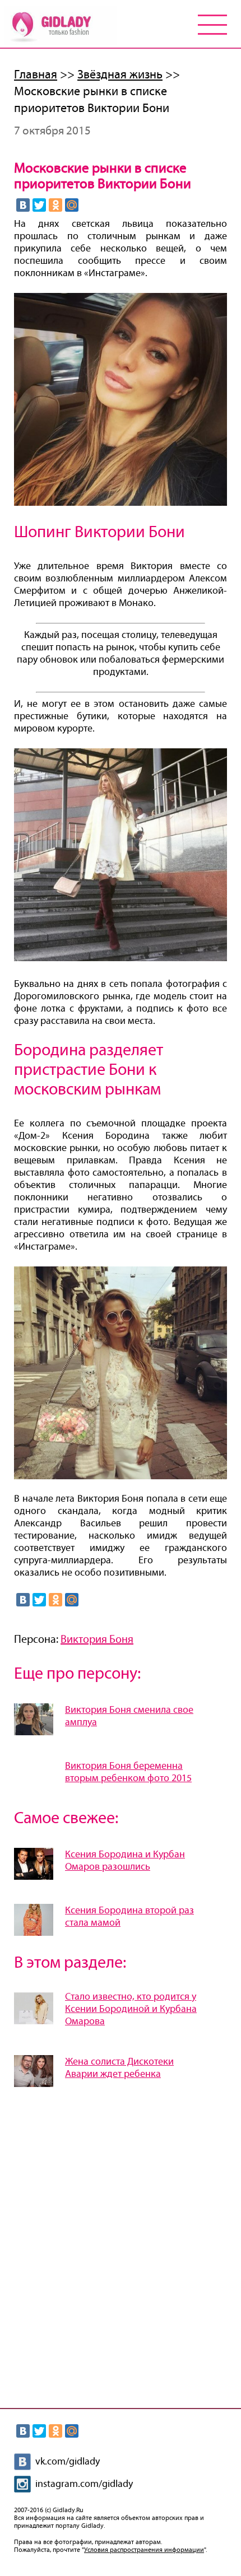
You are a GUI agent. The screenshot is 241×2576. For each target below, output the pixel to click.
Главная (36, 75)
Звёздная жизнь (120, 75)
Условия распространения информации (144, 2550)
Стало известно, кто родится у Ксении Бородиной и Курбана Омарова (131, 2009)
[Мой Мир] (72, 205)
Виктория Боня (97, 1639)
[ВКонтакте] (23, 205)
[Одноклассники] (55, 205)
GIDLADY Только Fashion (61, 26)
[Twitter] (39, 205)
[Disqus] (121, 2244)
